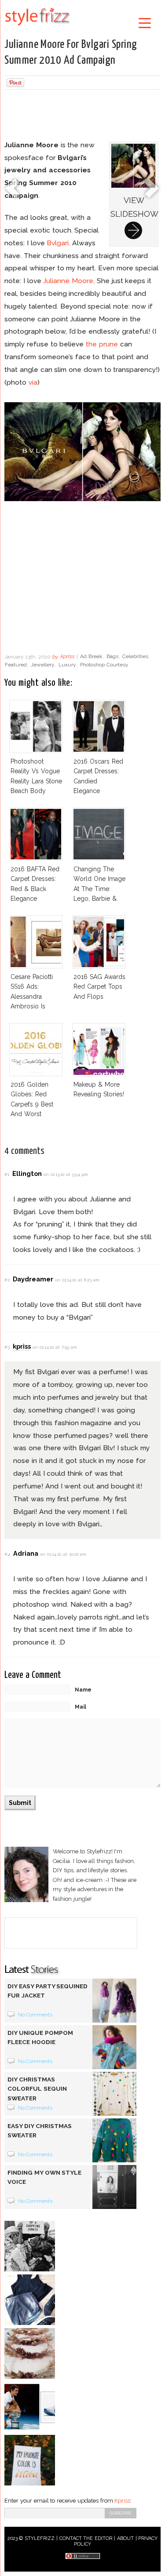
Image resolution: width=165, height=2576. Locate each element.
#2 (7, 1280)
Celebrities (135, 657)
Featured (16, 665)
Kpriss (122, 2501)
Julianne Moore (68, 281)
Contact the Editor (86, 2538)
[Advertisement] (83, 116)
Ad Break (91, 657)
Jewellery (43, 665)
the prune (102, 344)
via (33, 382)
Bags (112, 657)
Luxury (67, 665)
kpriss (67, 657)
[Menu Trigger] (145, 23)
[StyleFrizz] (37, 27)
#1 (7, 1174)
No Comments (35, 2015)
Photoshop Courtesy (104, 665)
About (125, 2538)
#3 (7, 1347)
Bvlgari (58, 243)
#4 (7, 1554)
